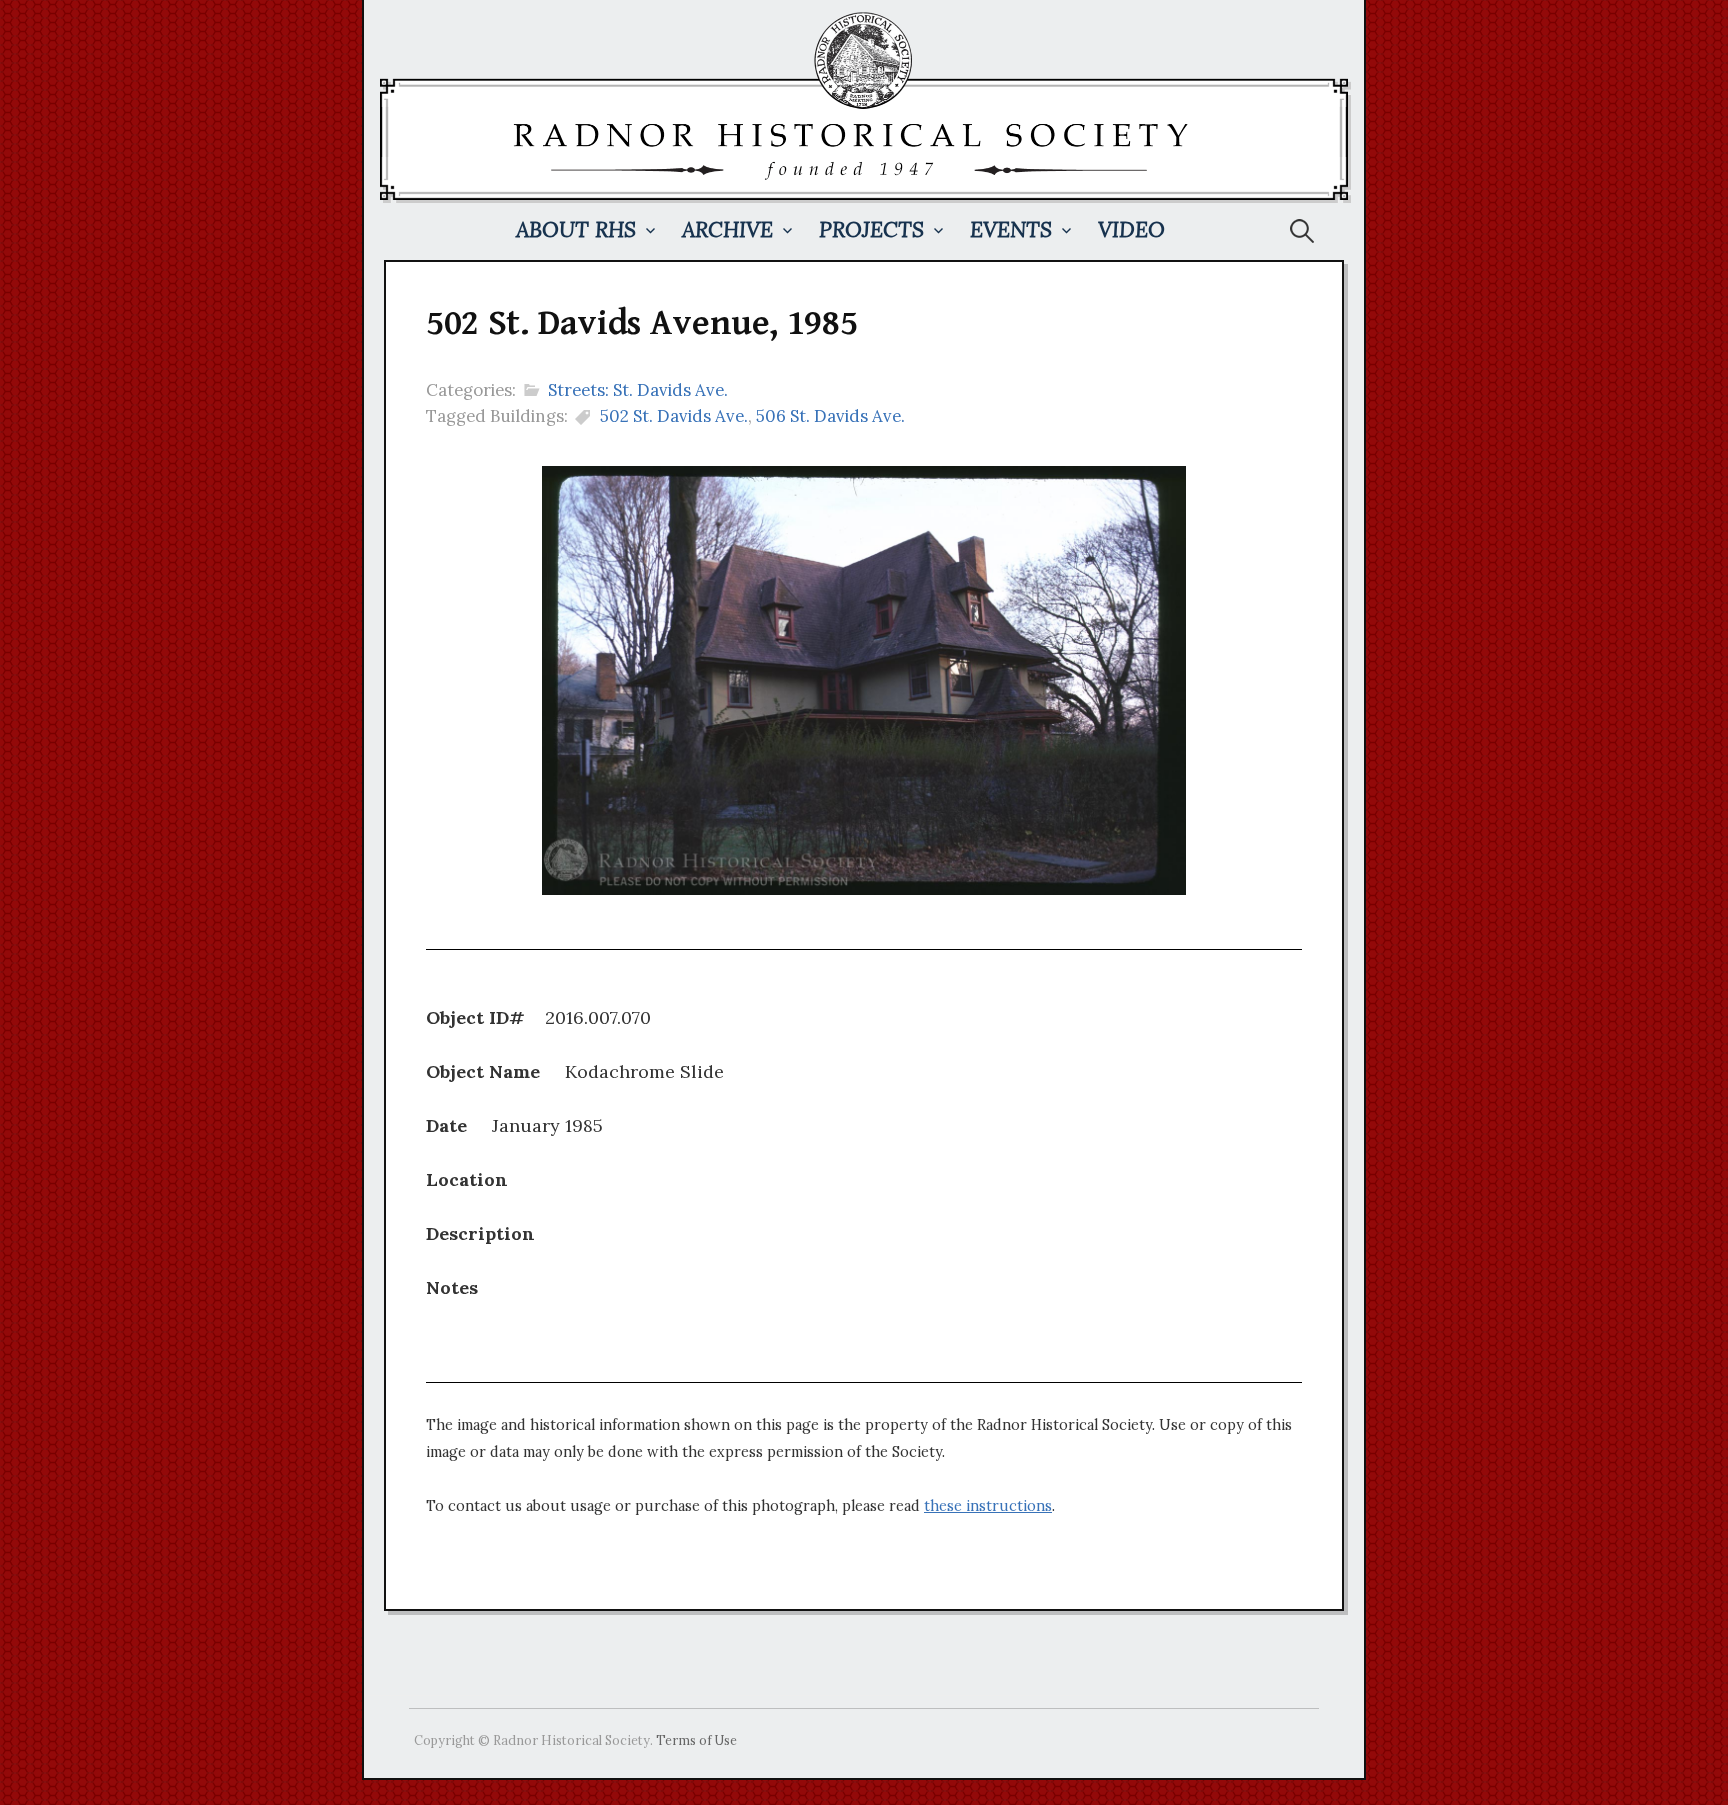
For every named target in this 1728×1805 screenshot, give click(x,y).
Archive (727, 229)
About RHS (576, 229)
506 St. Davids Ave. (830, 416)
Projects (871, 229)
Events (1011, 229)
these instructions (988, 1506)
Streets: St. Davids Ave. (638, 390)
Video (1131, 229)
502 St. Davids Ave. (674, 416)
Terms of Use (696, 1740)
